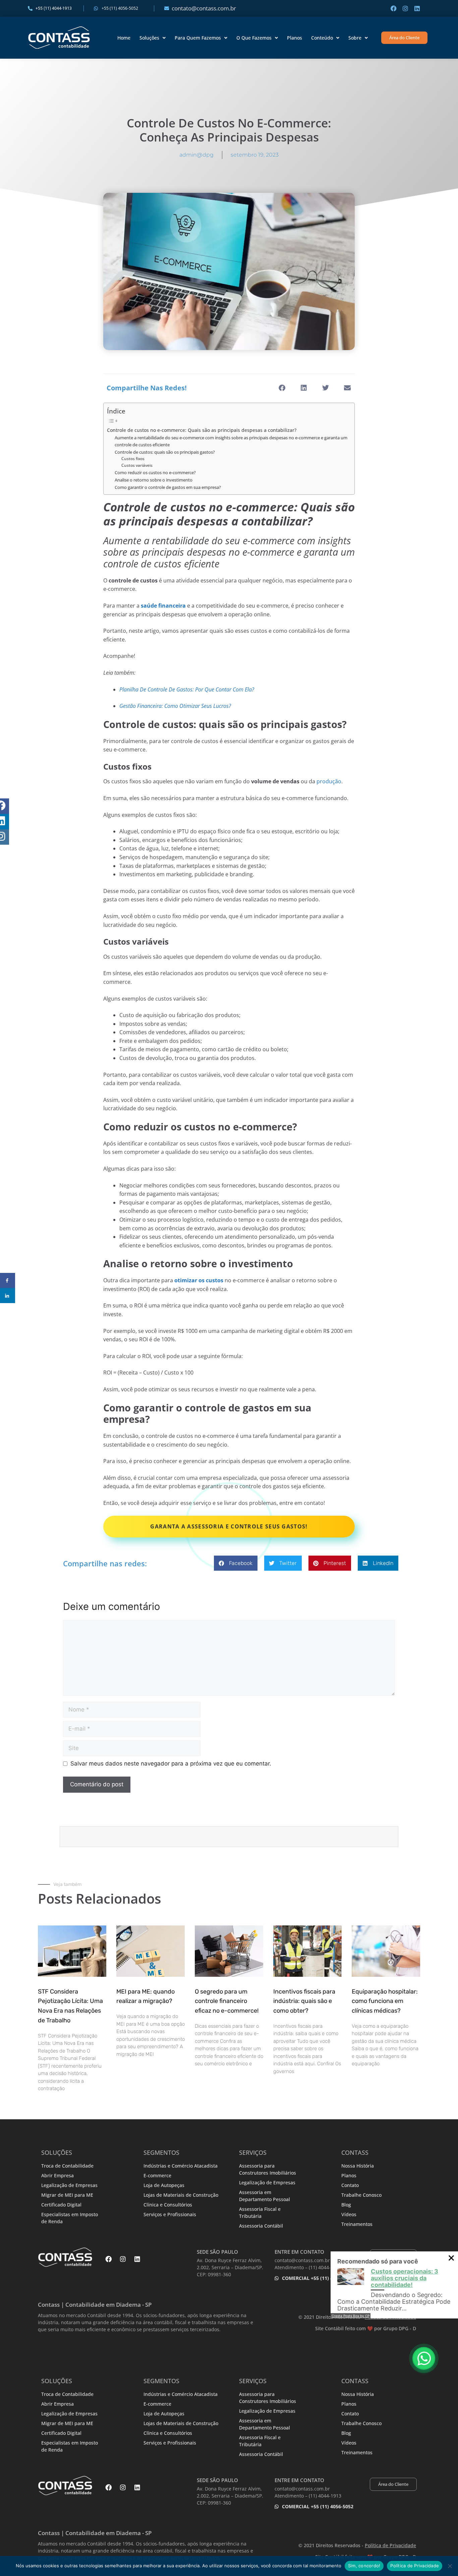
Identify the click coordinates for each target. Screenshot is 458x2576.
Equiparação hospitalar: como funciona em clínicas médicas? (385, 2001)
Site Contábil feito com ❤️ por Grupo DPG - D (366, 2328)
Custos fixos (133, 459)
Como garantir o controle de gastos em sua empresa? (168, 487)
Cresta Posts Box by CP (351, 2316)
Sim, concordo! (364, 2566)
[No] (450, 2566)
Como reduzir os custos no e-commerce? (155, 472)
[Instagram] (405, 8)
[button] (282, 388)
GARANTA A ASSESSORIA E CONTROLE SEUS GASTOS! (229, 1526)
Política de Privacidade (415, 2566)
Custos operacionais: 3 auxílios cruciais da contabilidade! (405, 2278)
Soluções (149, 38)
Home (124, 38)
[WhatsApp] (424, 2358)
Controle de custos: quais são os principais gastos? (165, 452)
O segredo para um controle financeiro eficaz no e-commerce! (227, 2001)
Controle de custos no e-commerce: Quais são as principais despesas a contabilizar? (202, 430)
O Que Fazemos (254, 38)
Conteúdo (322, 38)
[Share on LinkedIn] (8, 1296)
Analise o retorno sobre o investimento (154, 480)
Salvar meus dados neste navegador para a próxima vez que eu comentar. (171, 1763)
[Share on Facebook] (8, 1280)
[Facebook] (394, 8)
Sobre (355, 38)
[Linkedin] (417, 8)
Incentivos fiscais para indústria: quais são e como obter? (304, 2001)
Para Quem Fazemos (198, 38)
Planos (295, 38)
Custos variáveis (137, 465)
